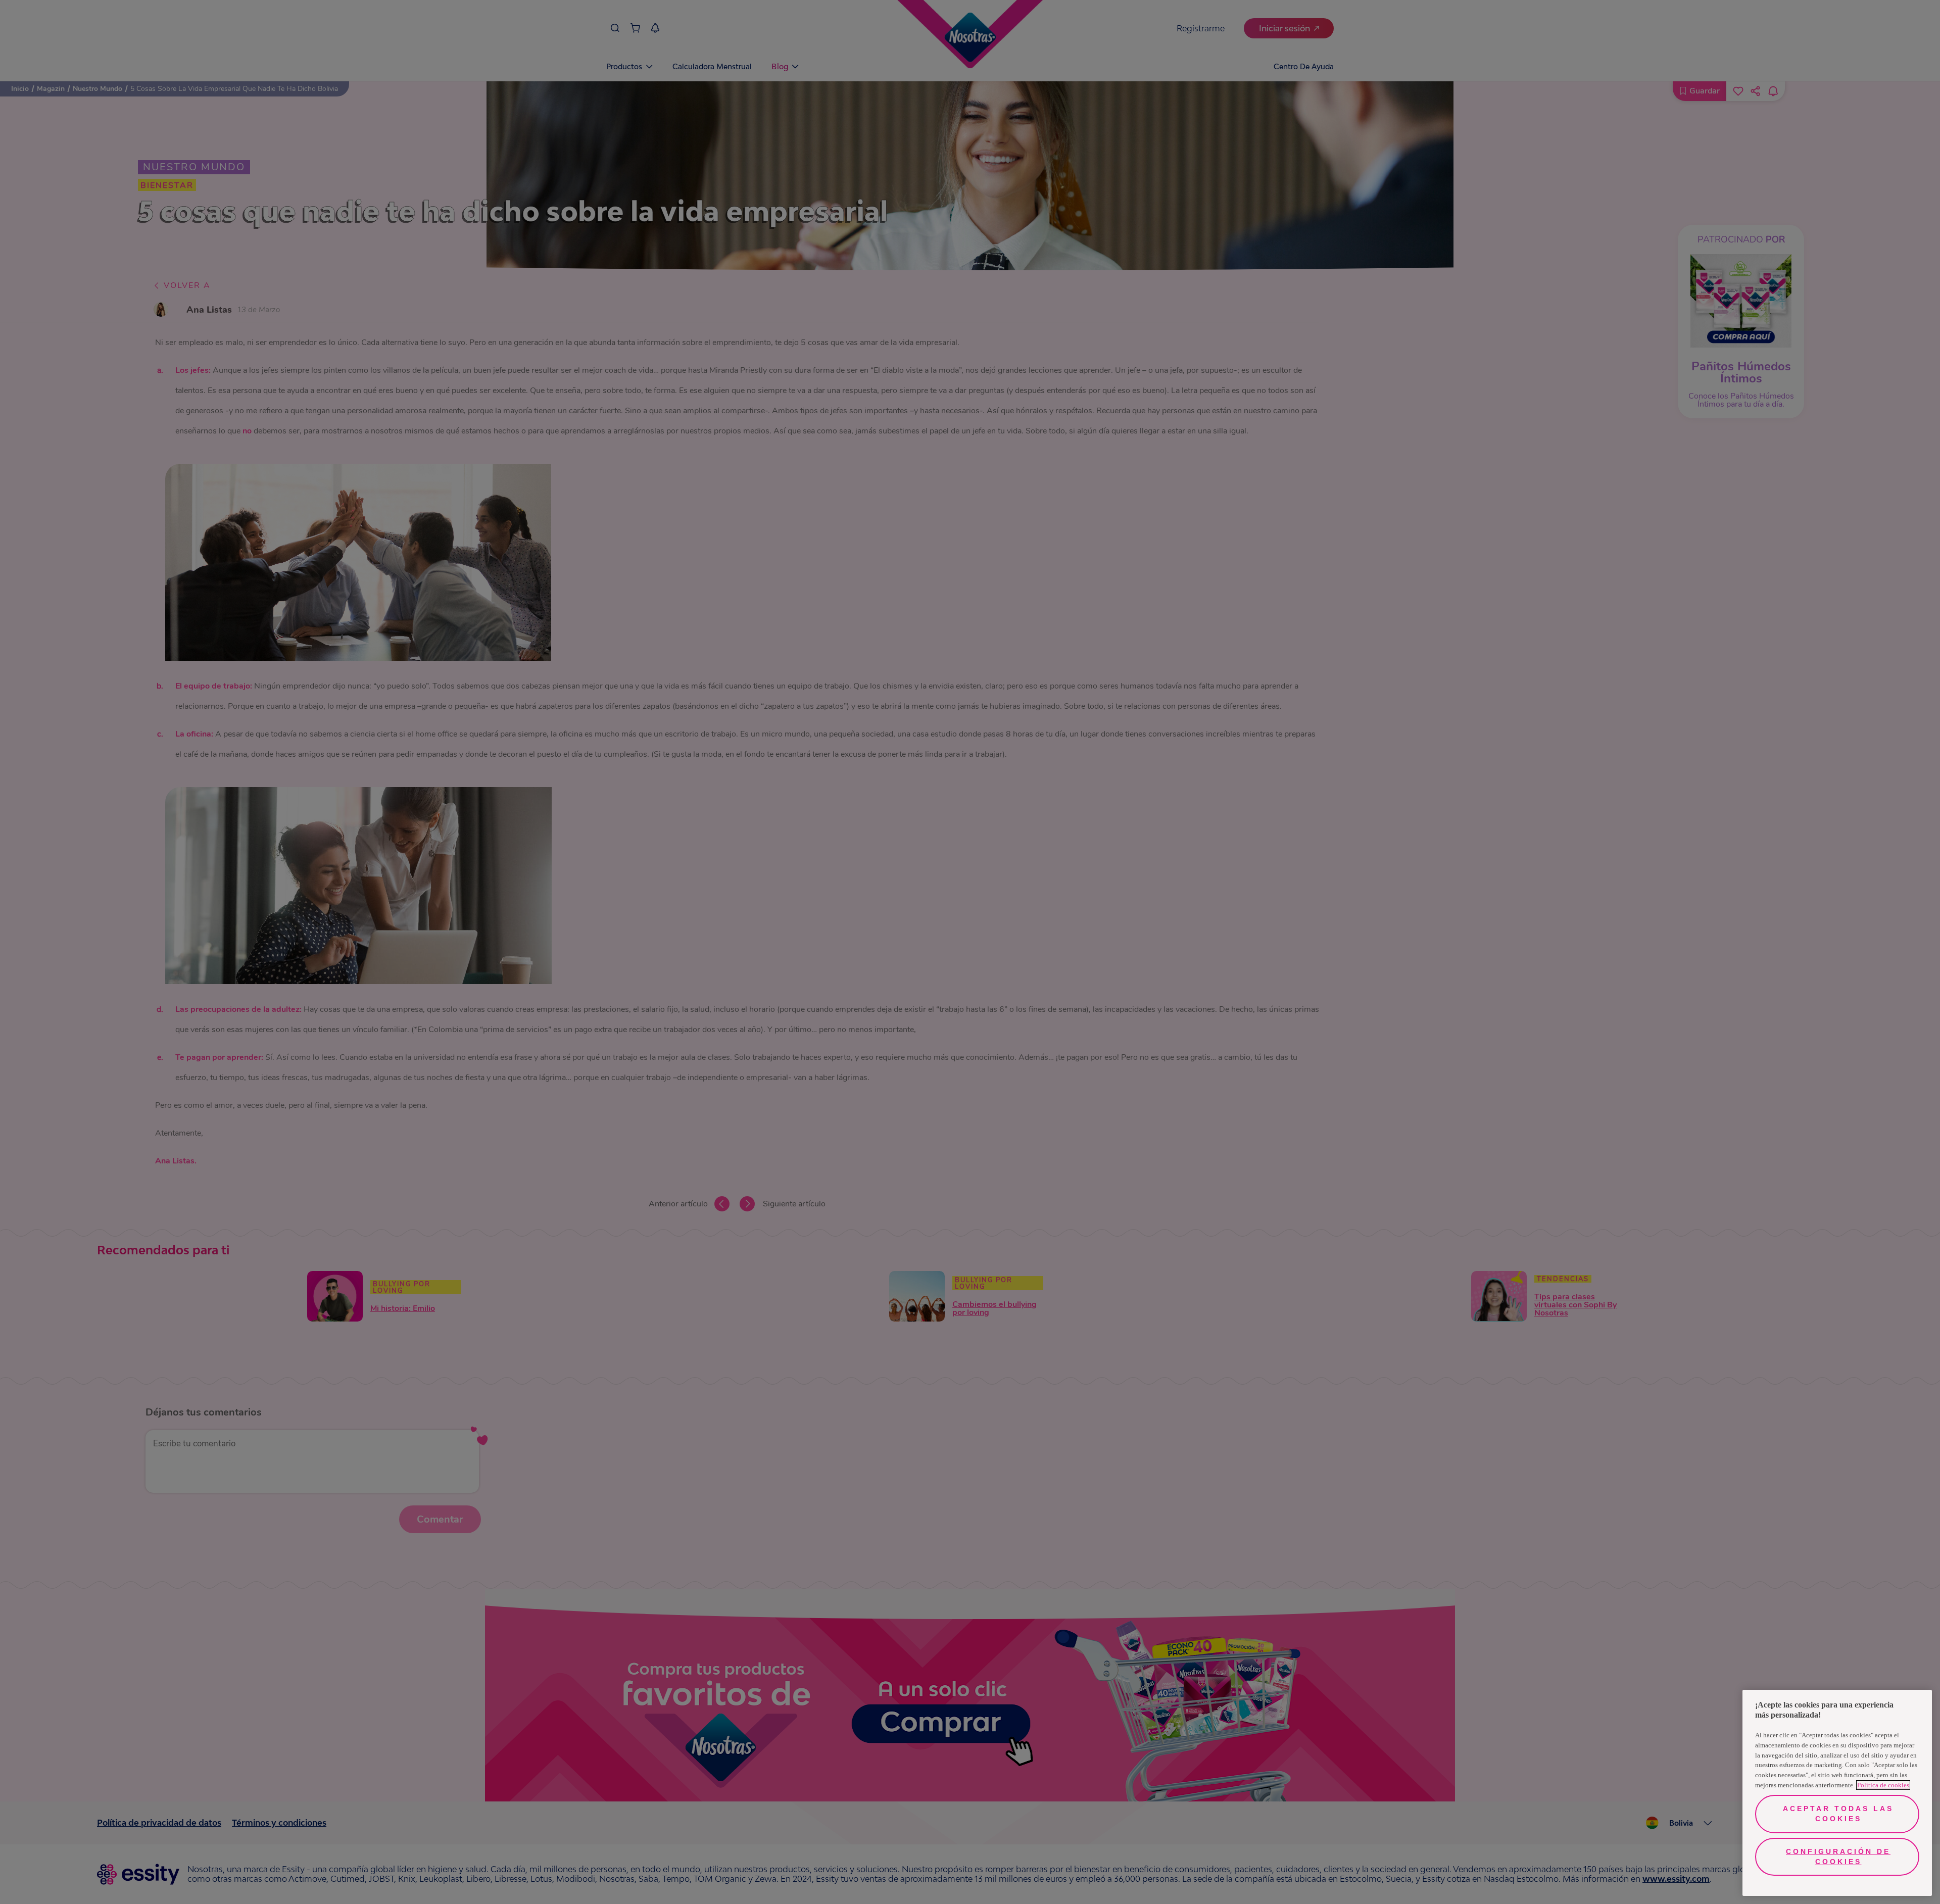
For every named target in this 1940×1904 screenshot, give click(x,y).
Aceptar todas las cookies (1838, 1814)
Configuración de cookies (1838, 1857)
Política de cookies (1883, 1785)
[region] (1837, 1793)
